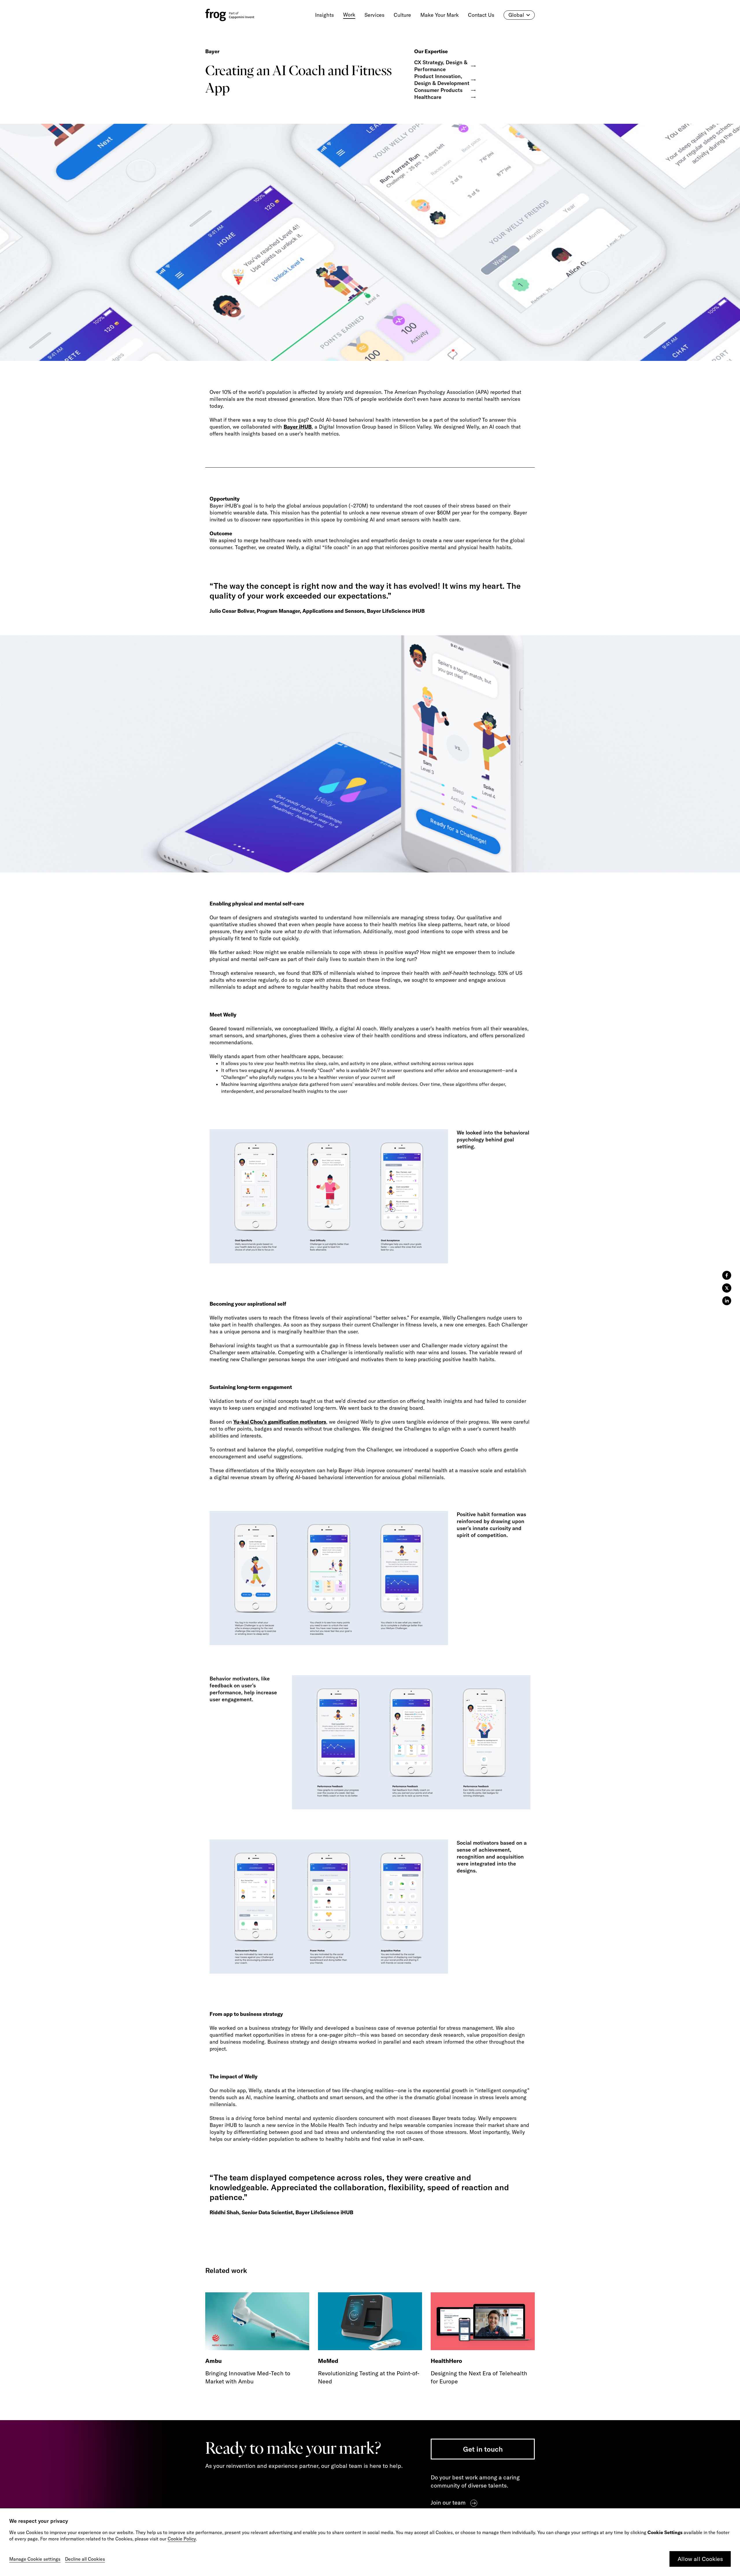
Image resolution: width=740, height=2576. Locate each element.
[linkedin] (727, 1301)
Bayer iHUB (298, 427)
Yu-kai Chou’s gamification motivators (280, 1422)
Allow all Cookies (700, 2559)
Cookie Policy (182, 2539)
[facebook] (727, 1275)
